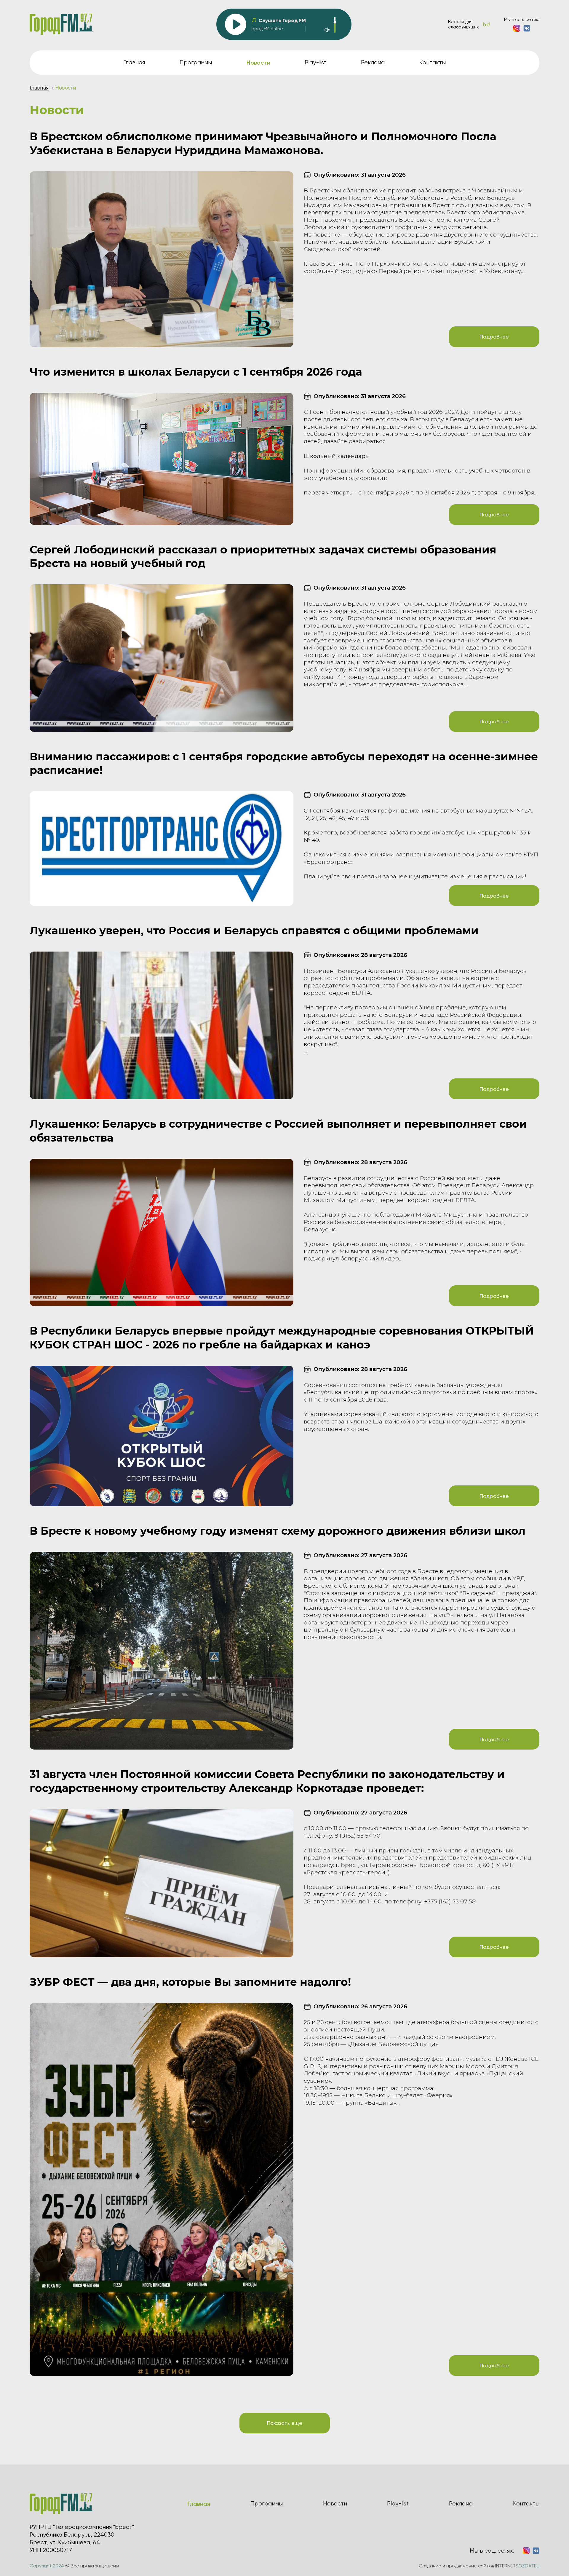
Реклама (373, 62)
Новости (335, 2504)
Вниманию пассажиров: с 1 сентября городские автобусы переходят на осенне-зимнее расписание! (284, 763)
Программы (196, 62)
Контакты (433, 62)
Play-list (315, 62)
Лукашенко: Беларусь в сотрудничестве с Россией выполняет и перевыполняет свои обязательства (278, 1131)
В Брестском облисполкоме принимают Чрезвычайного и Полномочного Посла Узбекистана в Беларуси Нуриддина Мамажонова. (263, 143)
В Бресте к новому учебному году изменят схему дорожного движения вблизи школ (278, 1531)
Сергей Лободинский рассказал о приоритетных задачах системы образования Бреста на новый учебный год (263, 557)
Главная (134, 62)
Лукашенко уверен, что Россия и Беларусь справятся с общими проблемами (254, 931)
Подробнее (494, 337)
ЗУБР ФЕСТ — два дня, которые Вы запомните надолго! (190, 1982)
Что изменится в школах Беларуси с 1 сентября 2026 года (196, 372)
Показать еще (284, 2423)
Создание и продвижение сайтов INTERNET (479, 2566)
